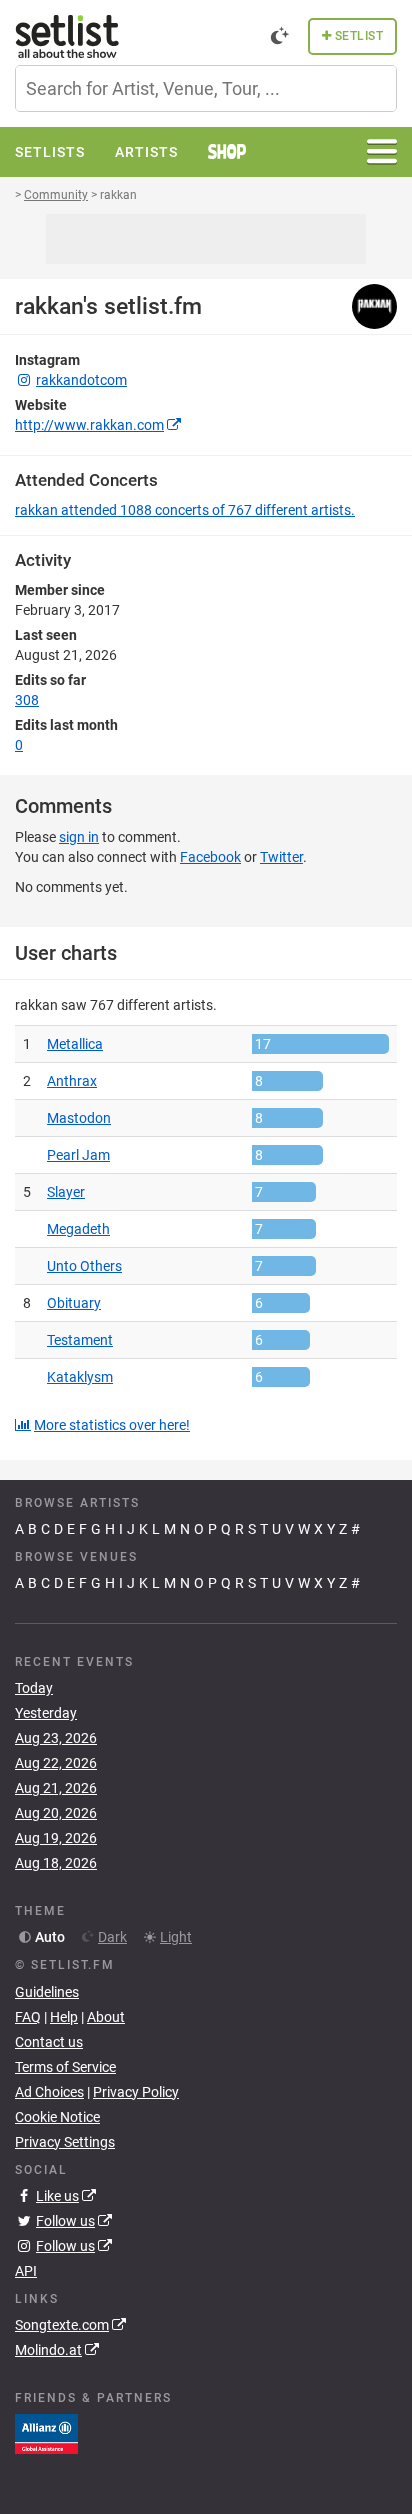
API (26, 2271)
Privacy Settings (65, 2142)
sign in (79, 837)
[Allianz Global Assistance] (46, 2433)
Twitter (281, 857)
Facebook (210, 857)
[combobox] (206, 88)
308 (27, 700)
